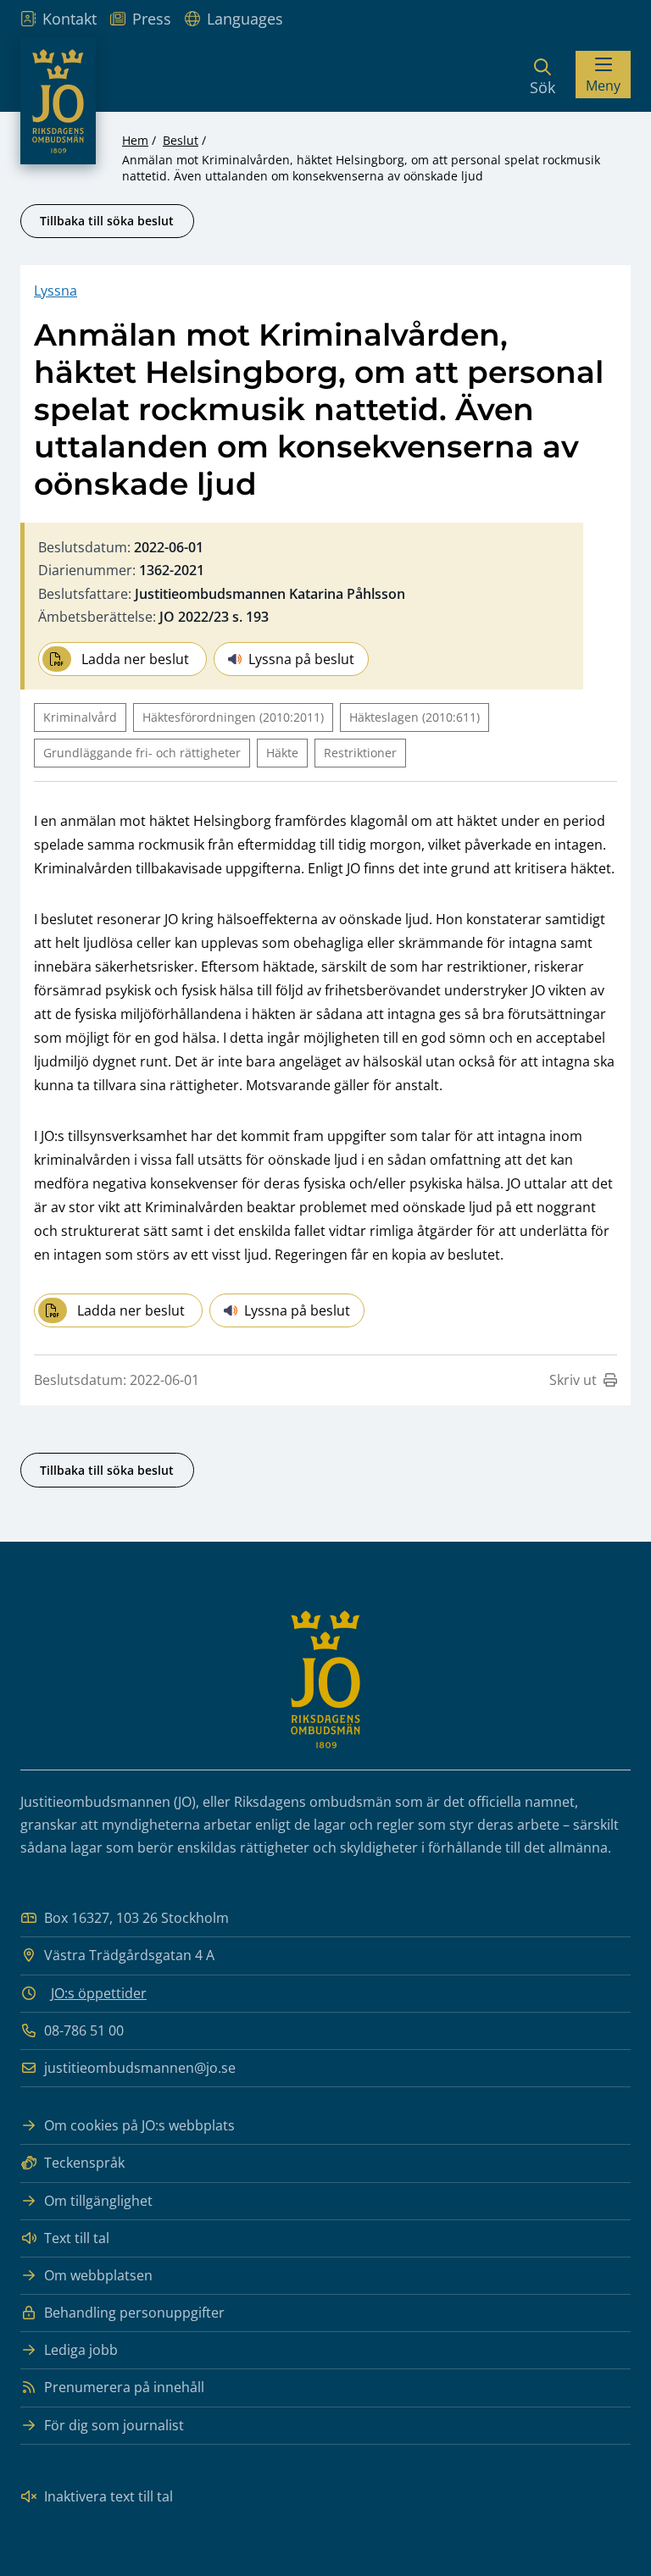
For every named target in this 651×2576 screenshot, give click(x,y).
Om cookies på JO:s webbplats (139, 2125)
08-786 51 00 (84, 2030)
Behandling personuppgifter (134, 2313)
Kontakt (70, 19)
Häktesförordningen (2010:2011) (233, 717)
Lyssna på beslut (301, 659)
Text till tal (77, 2238)
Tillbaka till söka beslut (107, 221)
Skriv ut (573, 1380)
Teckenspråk (84, 2163)
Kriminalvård (80, 717)
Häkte (282, 753)
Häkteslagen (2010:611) (415, 717)
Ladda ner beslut (135, 659)
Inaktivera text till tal (108, 2496)
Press (152, 19)
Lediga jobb (81, 2350)
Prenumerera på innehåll (124, 2387)
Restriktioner (360, 753)
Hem (135, 140)
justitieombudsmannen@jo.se (140, 2068)
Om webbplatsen (98, 2275)
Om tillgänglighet (98, 2201)
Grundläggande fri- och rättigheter (142, 753)
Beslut (181, 140)
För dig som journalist (114, 2425)
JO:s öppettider (99, 1993)
